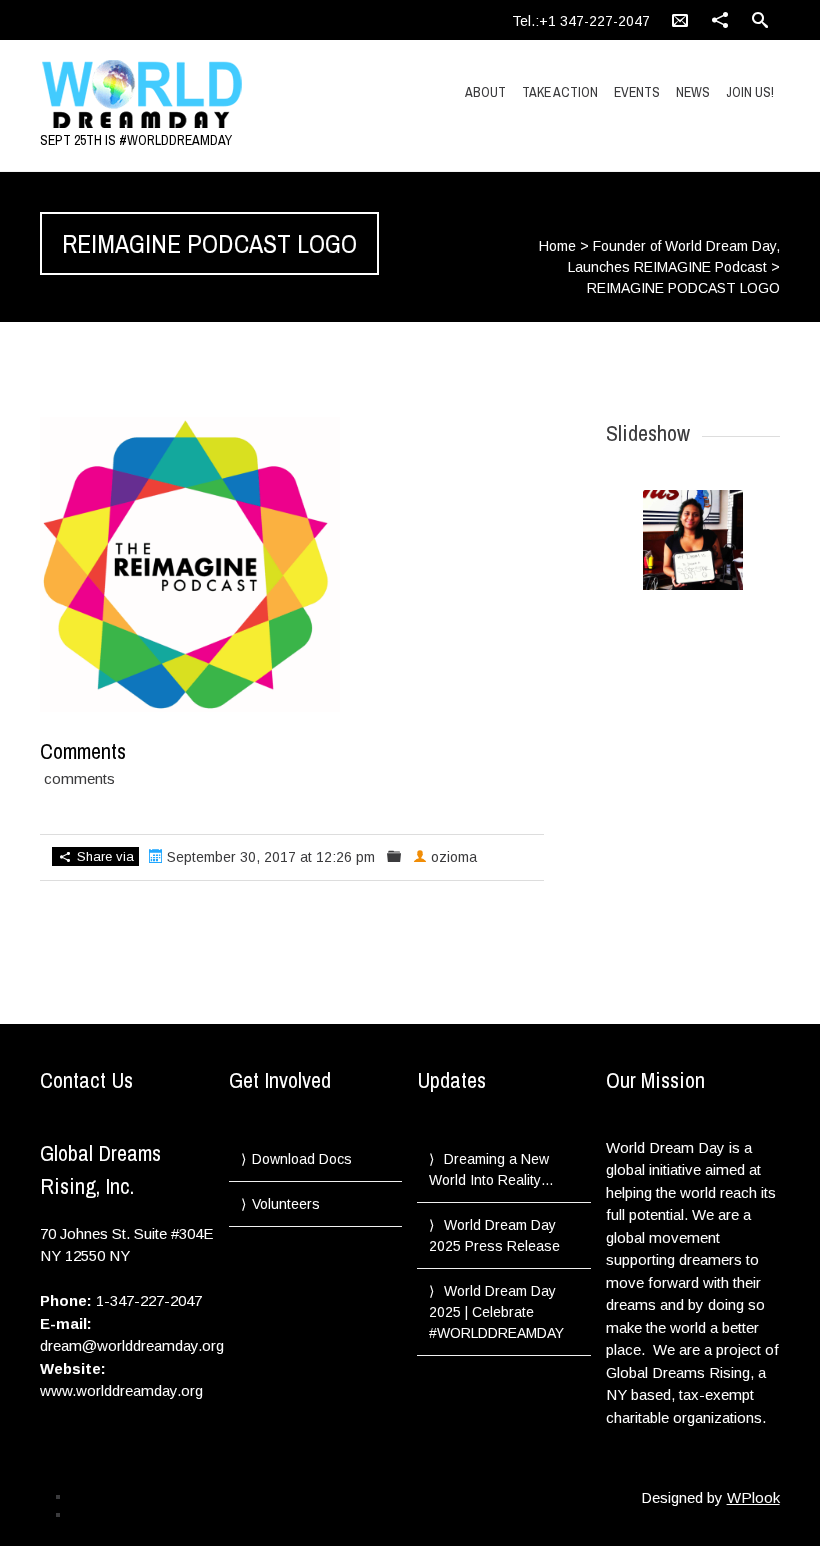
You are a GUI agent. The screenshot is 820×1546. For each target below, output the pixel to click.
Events (637, 92)
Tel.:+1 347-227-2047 (581, 21)
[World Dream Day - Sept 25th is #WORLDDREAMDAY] (150, 95)
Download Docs (302, 1159)
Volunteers (286, 1204)
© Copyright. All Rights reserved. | (161, 1514)
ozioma (454, 857)
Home (557, 246)
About (485, 92)
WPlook (753, 1497)
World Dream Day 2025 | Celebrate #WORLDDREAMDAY (496, 1312)
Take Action (560, 92)
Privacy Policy (108, 1496)
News (693, 92)
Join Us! (750, 92)
